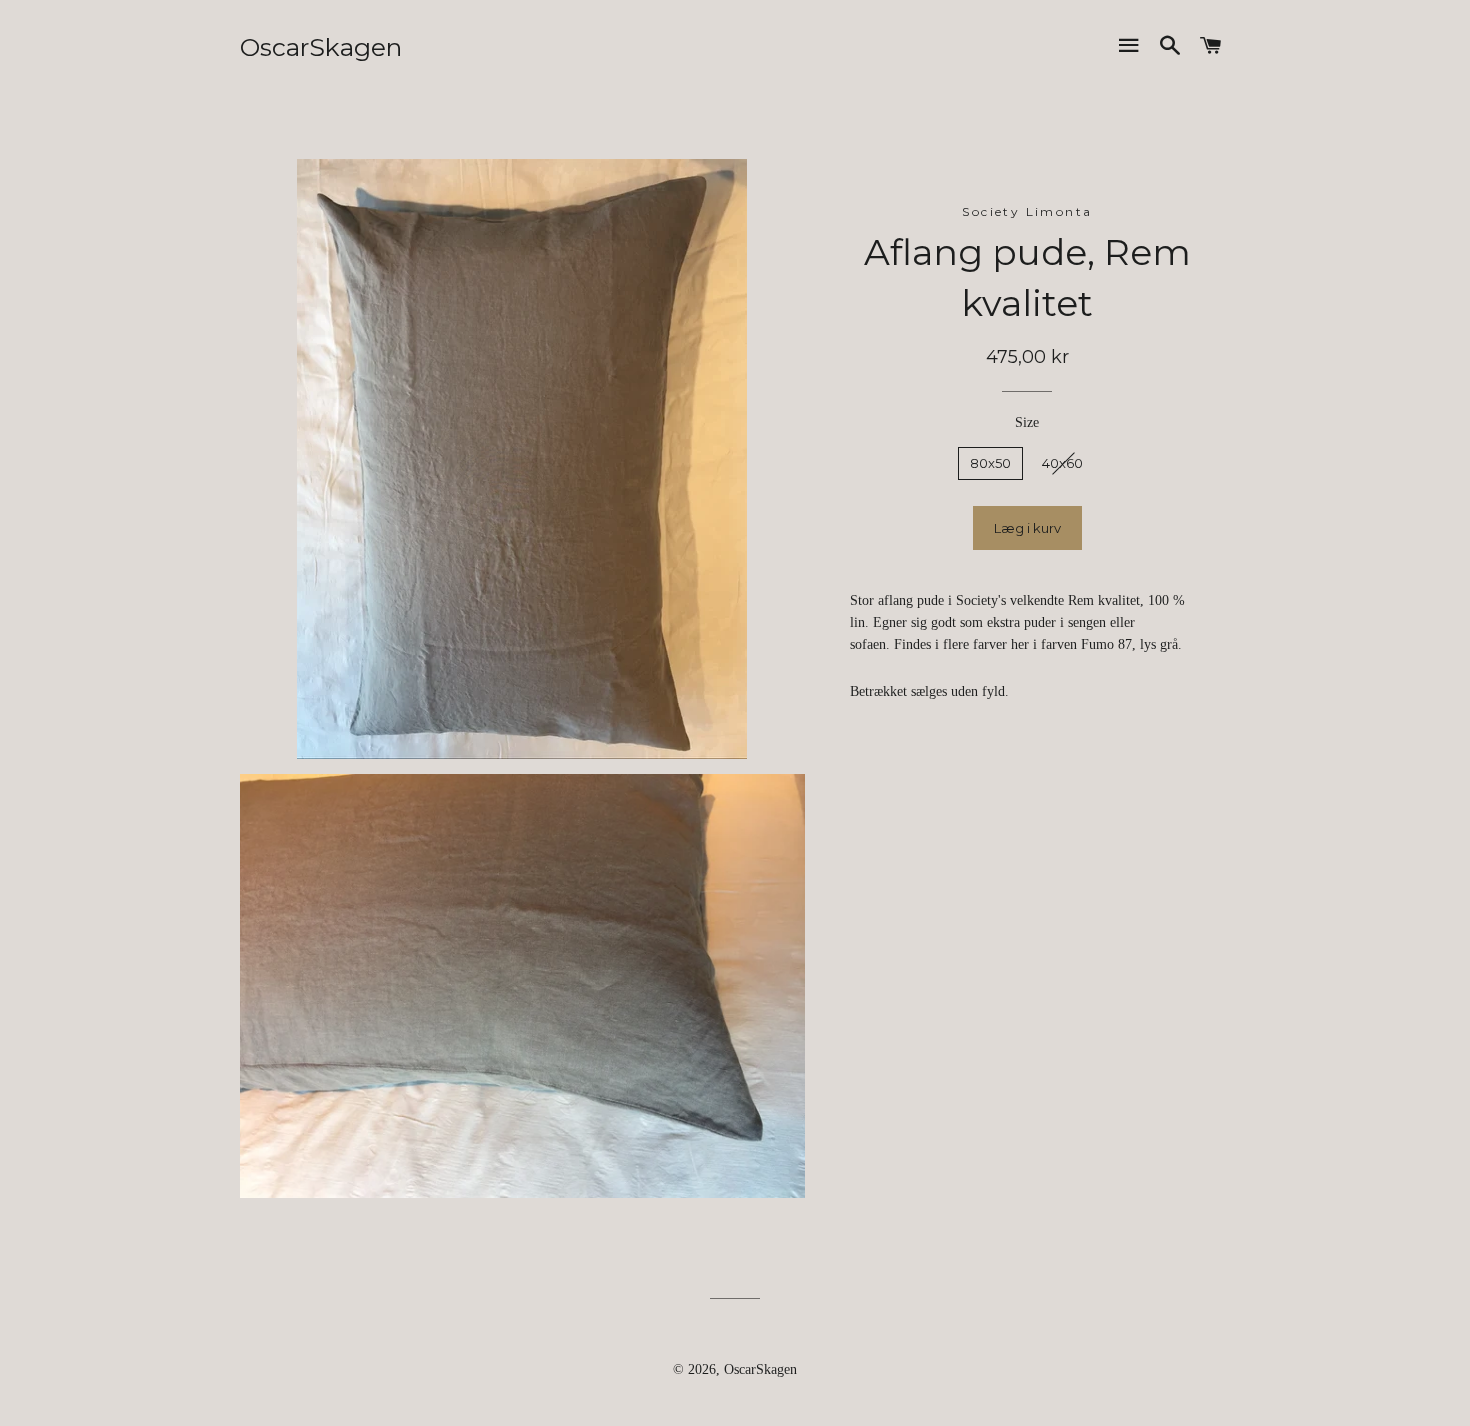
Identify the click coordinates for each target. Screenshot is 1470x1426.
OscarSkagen (321, 47)
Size (1027, 422)
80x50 (990, 463)
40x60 (1062, 463)
